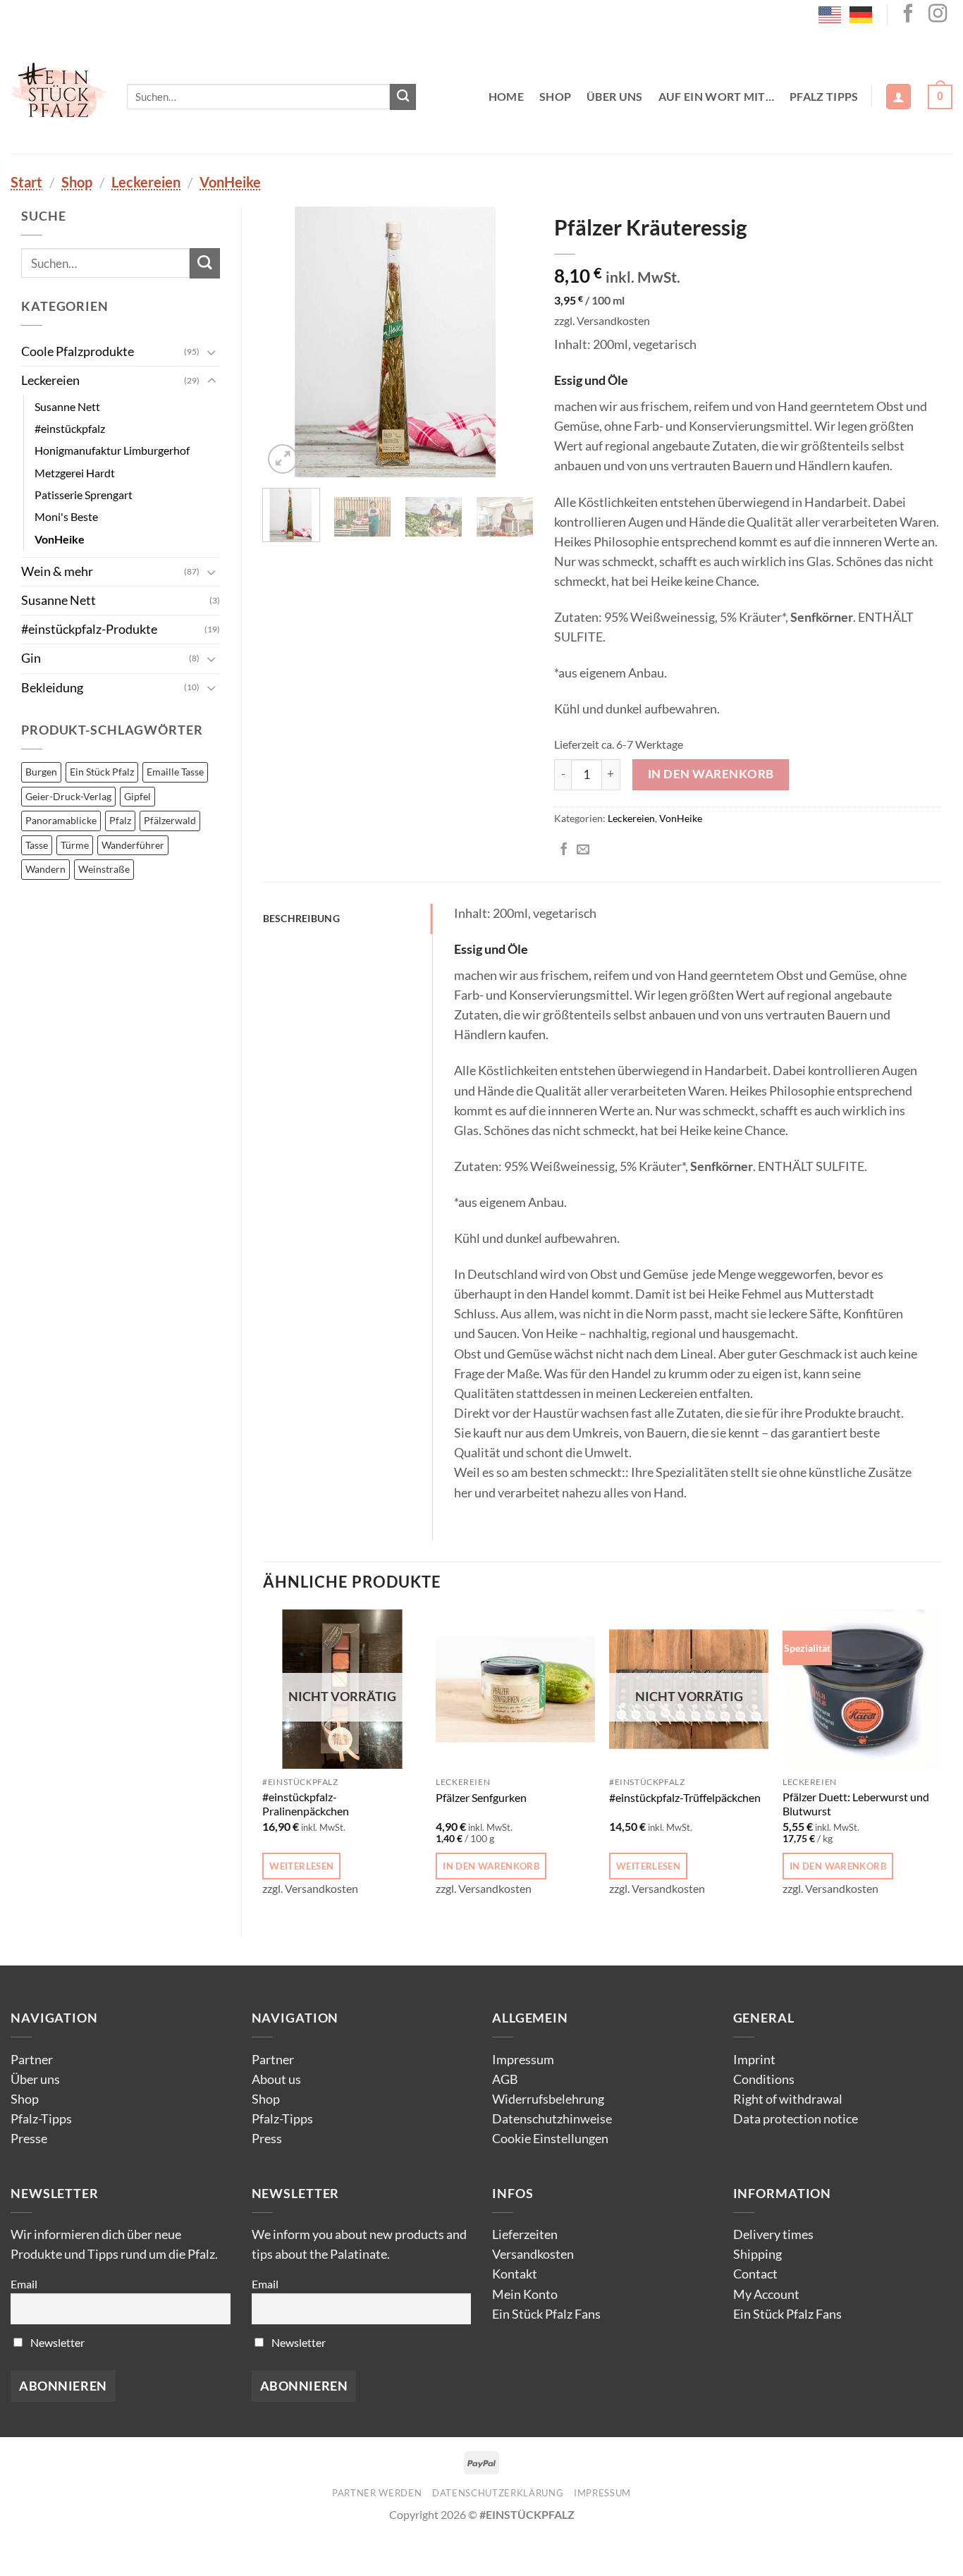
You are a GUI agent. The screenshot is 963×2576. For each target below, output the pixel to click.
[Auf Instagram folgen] (938, 15)
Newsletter (56, 2342)
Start (26, 182)
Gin (31, 658)
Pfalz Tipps (824, 96)
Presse (29, 2139)
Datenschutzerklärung (498, 2493)
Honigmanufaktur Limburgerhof (112, 450)
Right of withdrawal (788, 2099)
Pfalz (120, 820)
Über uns (615, 96)
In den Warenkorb (711, 774)
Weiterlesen (301, 1866)
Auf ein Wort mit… (716, 96)
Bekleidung (52, 688)
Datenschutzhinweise (552, 2119)
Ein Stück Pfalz (102, 772)
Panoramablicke (61, 820)
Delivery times (773, 2234)
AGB (505, 2079)
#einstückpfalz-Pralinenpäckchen (306, 1804)
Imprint (754, 2060)
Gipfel (137, 796)
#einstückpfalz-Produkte (89, 629)
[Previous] (286, 342)
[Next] (510, 342)
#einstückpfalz (70, 428)
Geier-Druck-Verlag (68, 796)
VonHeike (230, 182)
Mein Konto (525, 2294)
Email (24, 2284)
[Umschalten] (211, 352)
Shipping (757, 2254)
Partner (32, 2060)
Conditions (764, 2079)
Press (267, 2139)
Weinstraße (104, 869)
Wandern (45, 869)
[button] (898, 97)
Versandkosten (533, 2254)
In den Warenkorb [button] (491, 1866)
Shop (555, 96)
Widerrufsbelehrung (548, 2099)
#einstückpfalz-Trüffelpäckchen (685, 1797)
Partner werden (377, 2493)
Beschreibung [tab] (301, 918)
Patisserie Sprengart (84, 495)
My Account (766, 2294)
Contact (755, 2274)
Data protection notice (796, 2119)
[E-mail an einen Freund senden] (583, 850)
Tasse (37, 845)
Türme (75, 845)
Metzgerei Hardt (75, 473)
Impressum (523, 2060)
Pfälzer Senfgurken (481, 1797)
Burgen (41, 772)
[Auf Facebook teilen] (564, 850)
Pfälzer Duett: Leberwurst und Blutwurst (856, 1804)
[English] (830, 13)
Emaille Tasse (175, 772)
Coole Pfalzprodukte (78, 351)
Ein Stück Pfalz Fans (546, 2314)
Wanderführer (133, 845)
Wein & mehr (57, 571)
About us (276, 2079)
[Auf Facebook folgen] (908, 15)
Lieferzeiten (525, 2234)
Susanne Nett (67, 406)
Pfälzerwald (170, 820)
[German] (861, 13)
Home (506, 96)
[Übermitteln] (403, 97)
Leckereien (146, 182)
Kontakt (515, 2274)
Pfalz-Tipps (41, 2119)
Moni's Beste (66, 516)
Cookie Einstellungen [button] (550, 2139)
